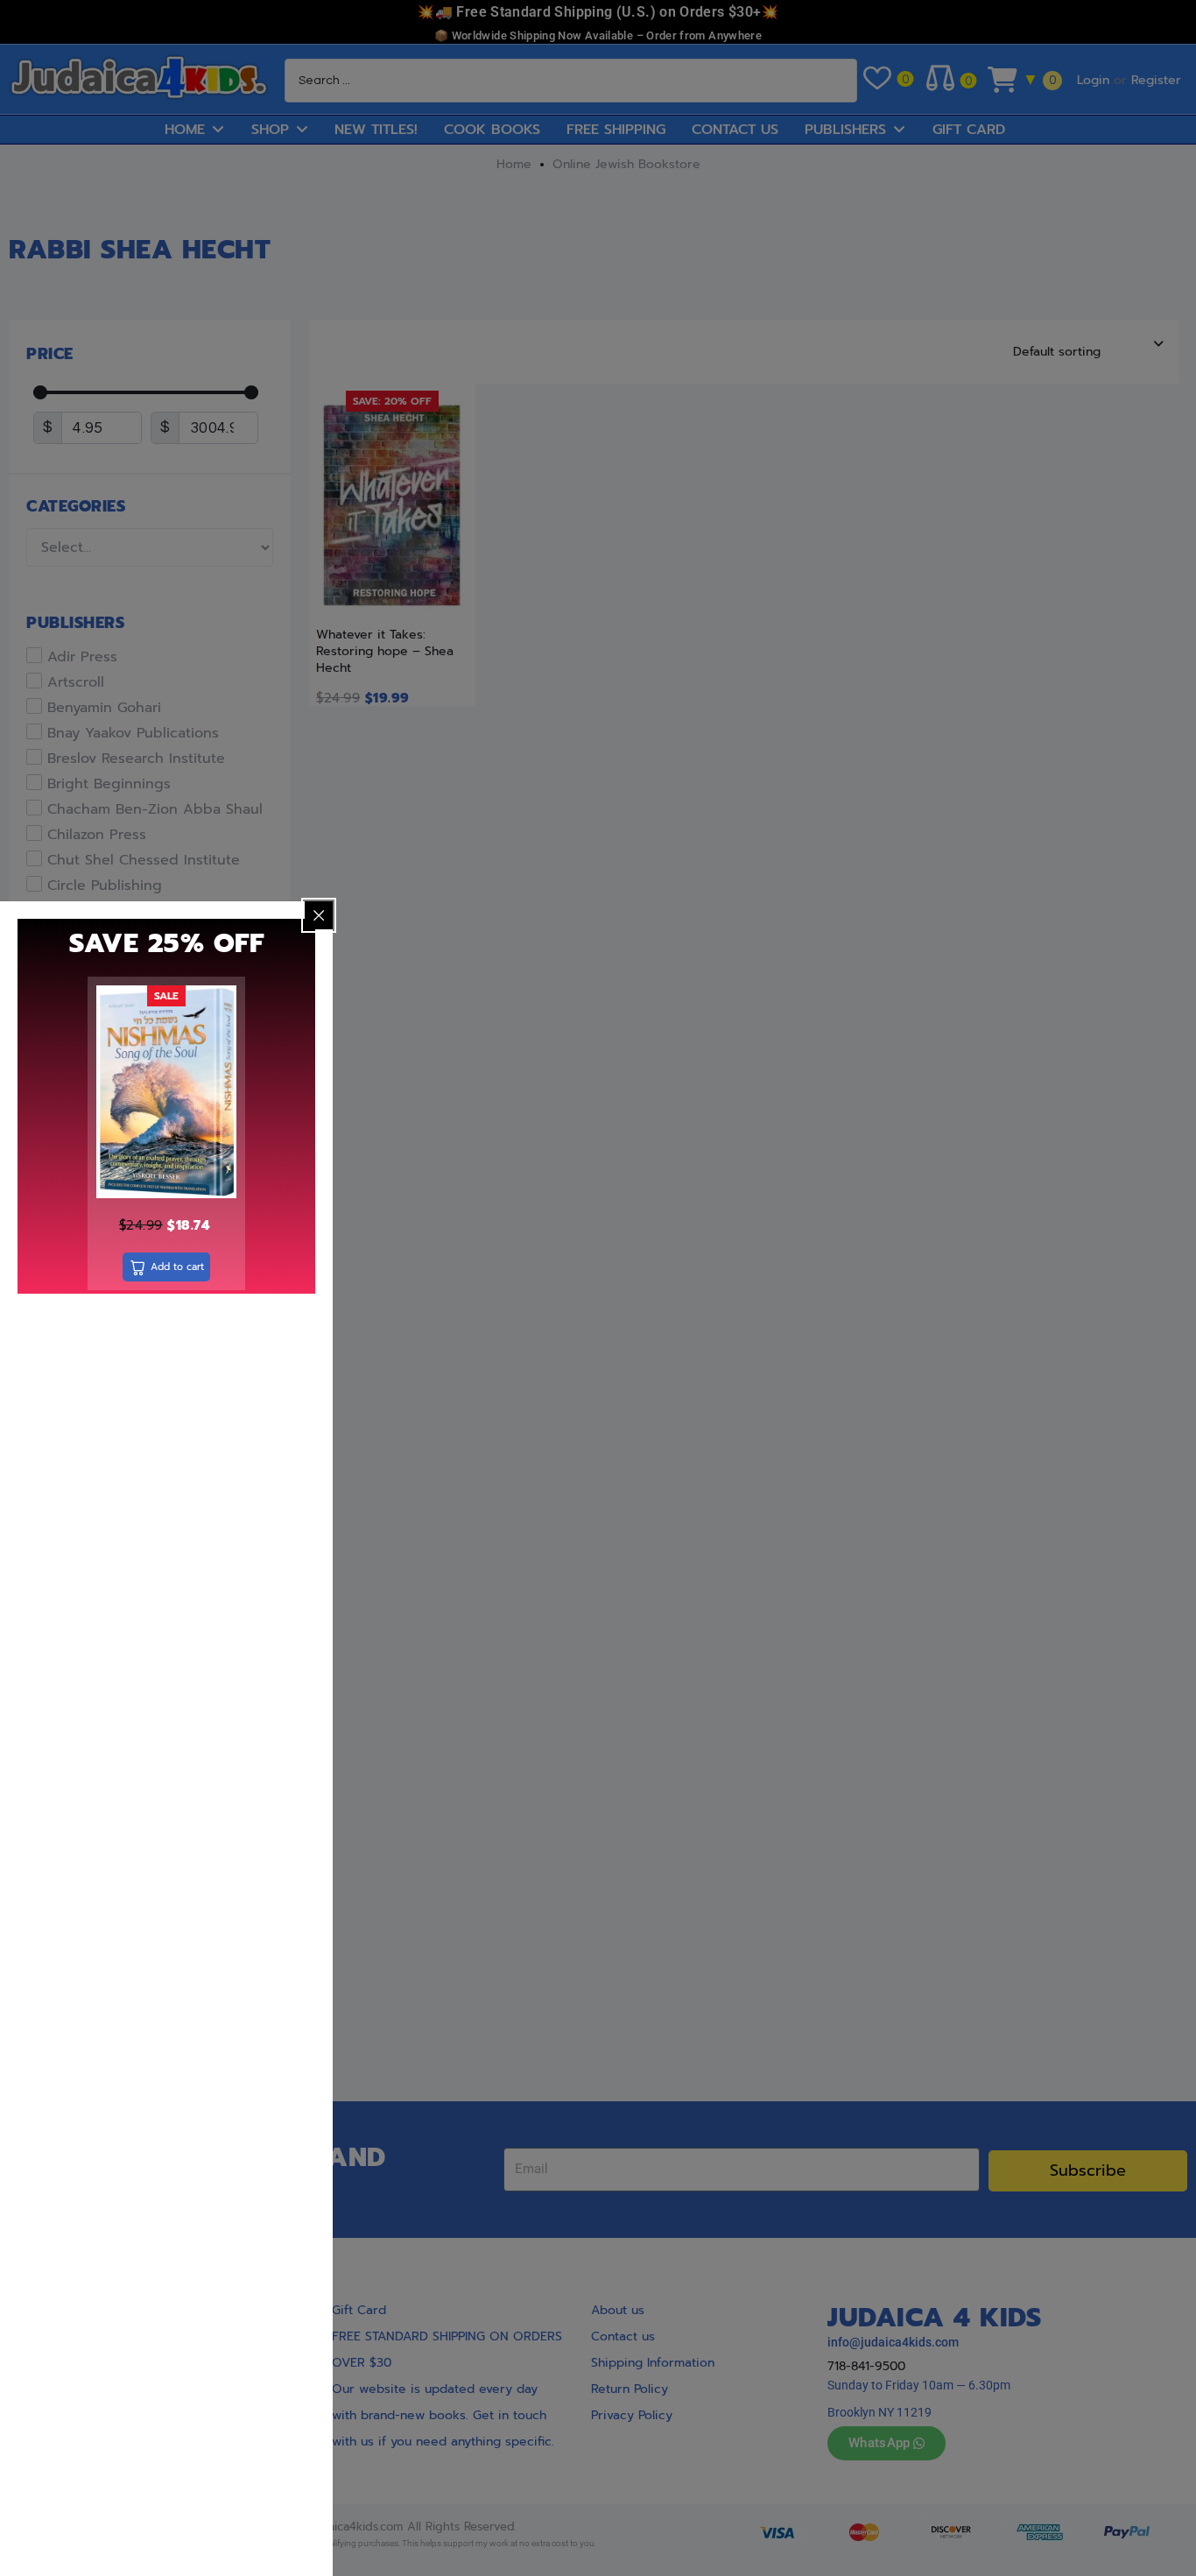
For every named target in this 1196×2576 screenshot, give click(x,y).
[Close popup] (319, 915)
